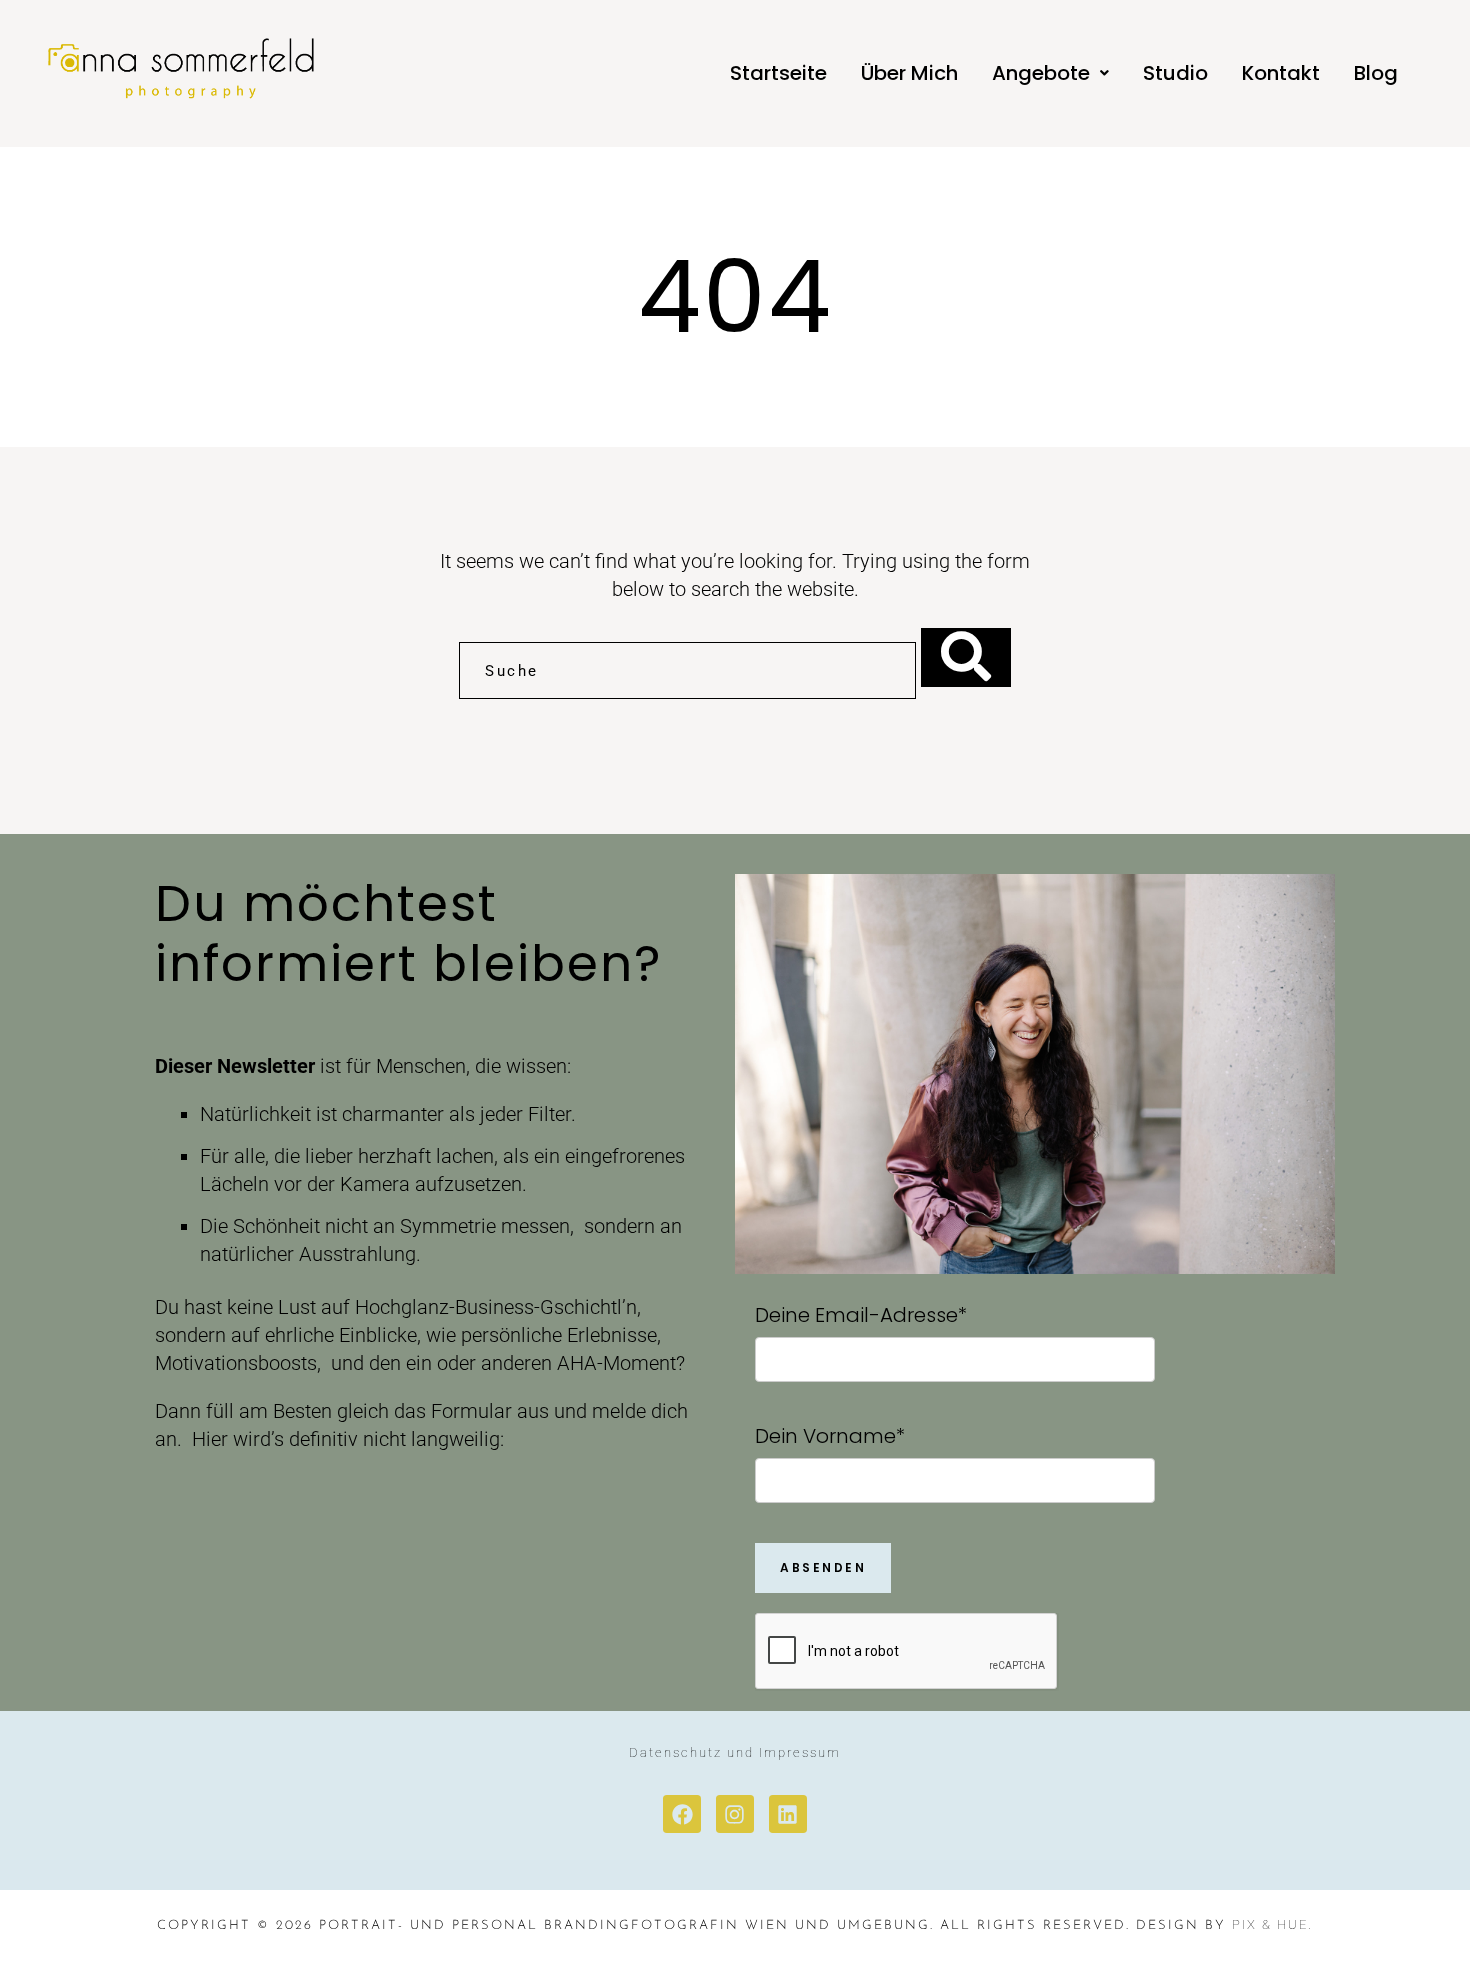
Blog (1376, 73)
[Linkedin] (788, 1814)
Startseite (778, 73)
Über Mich (909, 73)
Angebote (1041, 73)
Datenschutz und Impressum (735, 1752)
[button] (1050, 73)
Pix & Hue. (1272, 1924)
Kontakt (1281, 73)
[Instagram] (735, 1814)
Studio (1175, 73)
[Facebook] (682, 1814)
